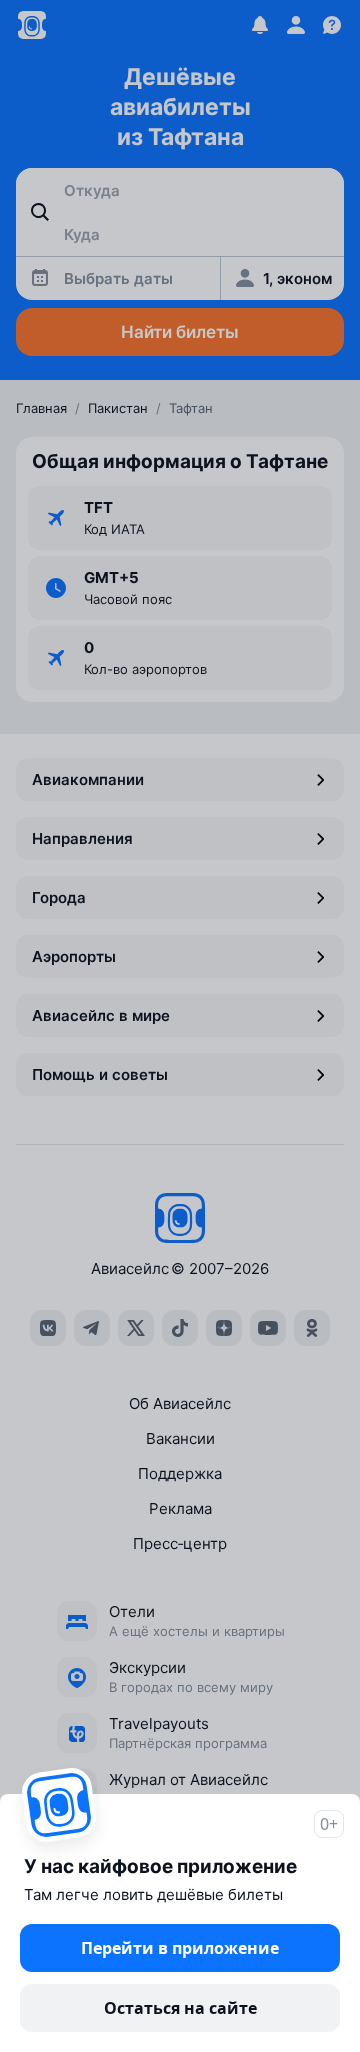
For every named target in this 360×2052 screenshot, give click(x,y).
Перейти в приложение (180, 1948)
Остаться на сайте (180, 2008)
